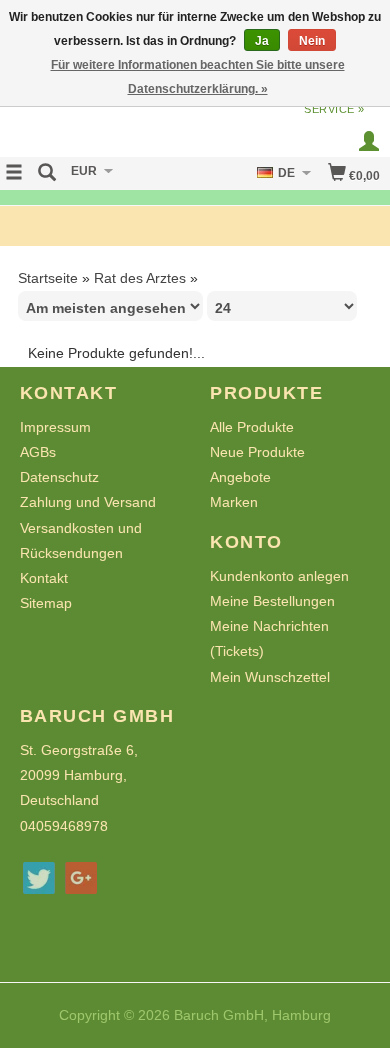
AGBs (38, 452)
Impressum (55, 427)
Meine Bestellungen (272, 601)
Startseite (48, 278)
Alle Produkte (252, 427)
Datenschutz (59, 477)
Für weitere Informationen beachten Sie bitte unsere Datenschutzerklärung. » (198, 77)
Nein (312, 41)
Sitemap (46, 603)
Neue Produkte (257, 452)
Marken (234, 502)
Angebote (240, 477)
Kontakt (44, 578)
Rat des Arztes (140, 278)
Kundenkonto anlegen (279, 576)
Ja (262, 41)
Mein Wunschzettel (270, 677)
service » (334, 109)
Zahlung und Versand (88, 502)
